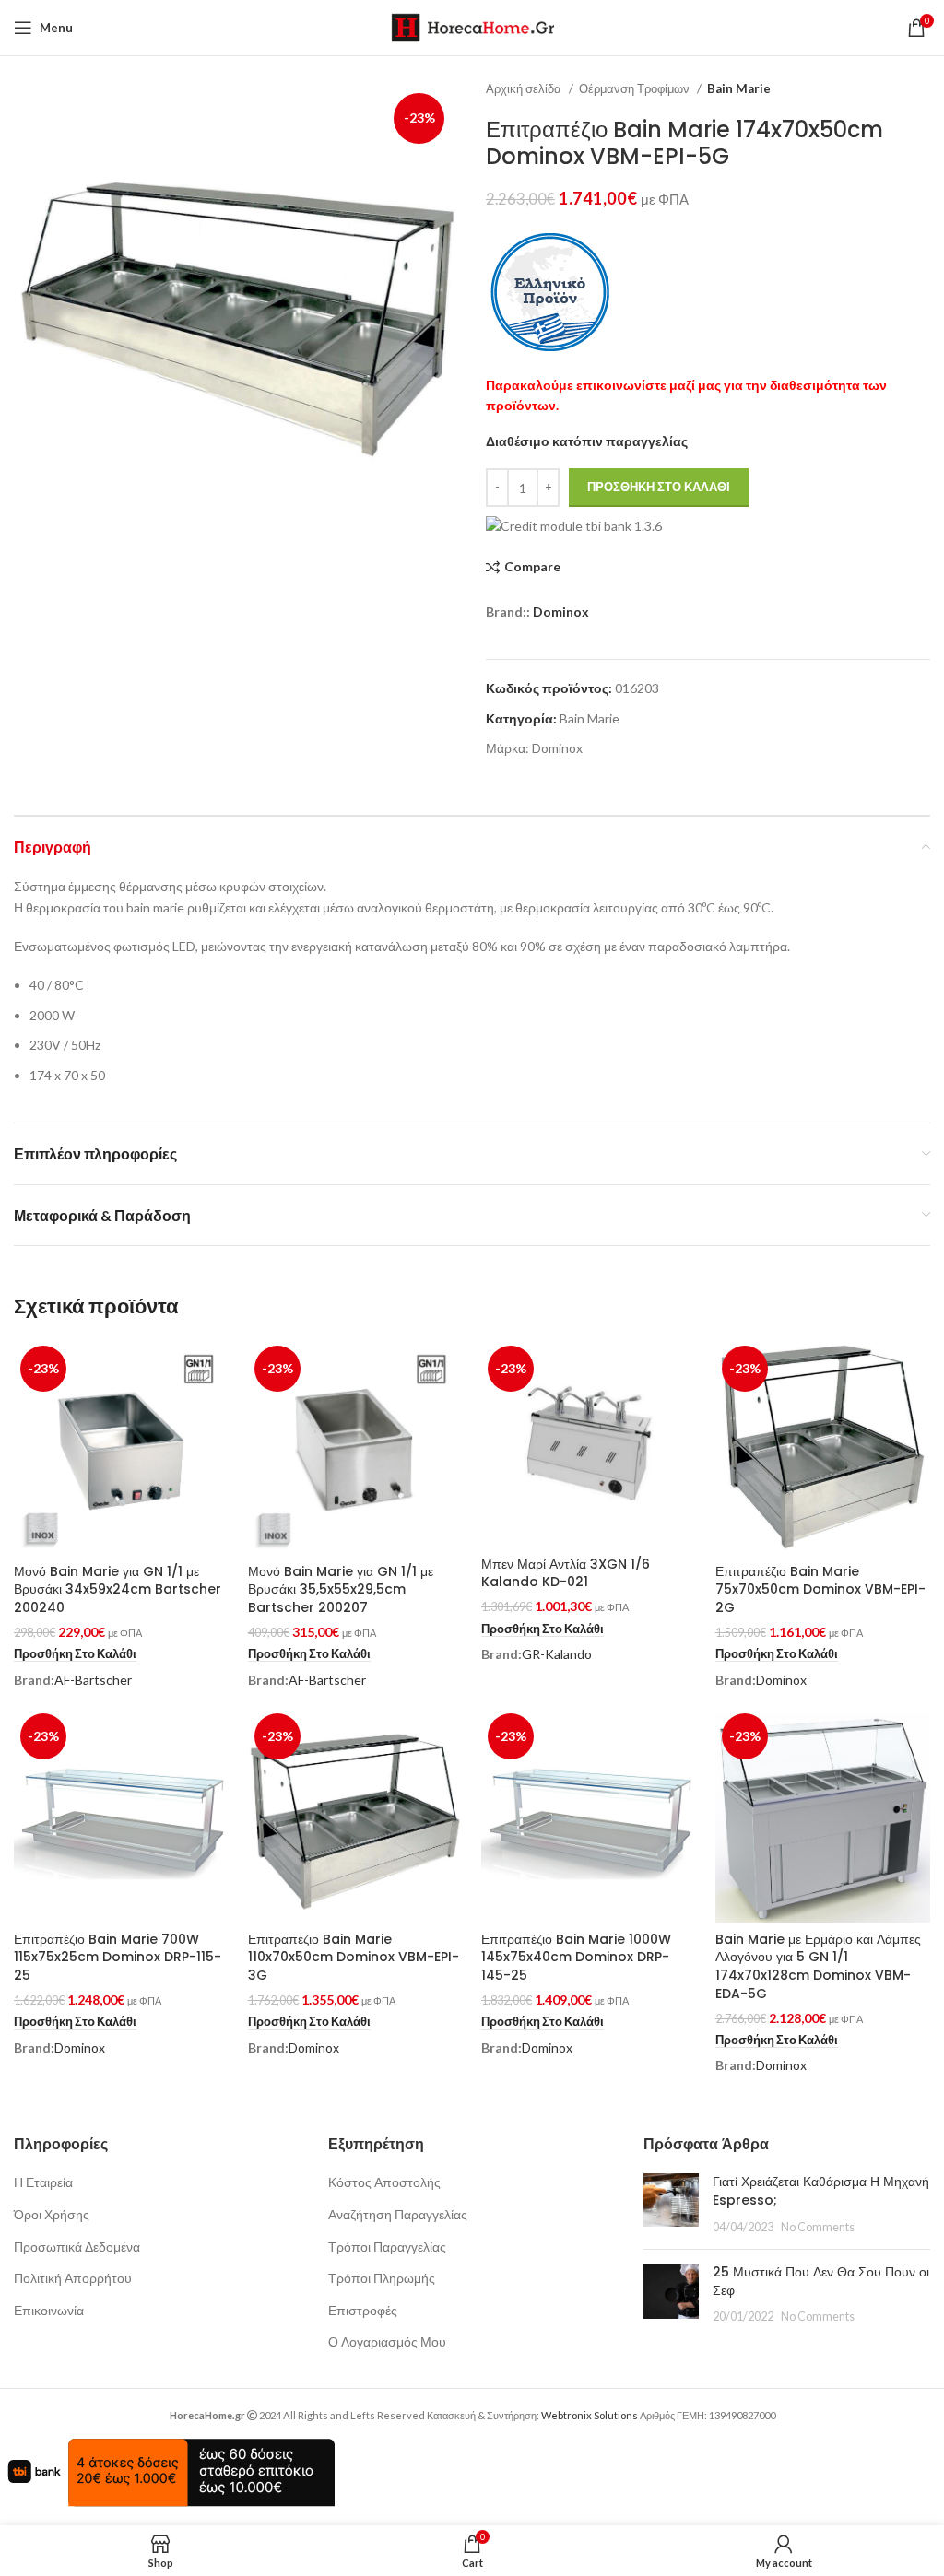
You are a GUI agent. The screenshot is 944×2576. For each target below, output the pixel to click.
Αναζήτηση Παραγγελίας (398, 2214)
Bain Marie (739, 88)
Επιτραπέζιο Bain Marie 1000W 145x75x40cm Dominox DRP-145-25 (576, 1957)
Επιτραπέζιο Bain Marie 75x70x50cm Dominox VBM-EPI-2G (820, 1589)
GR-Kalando (557, 1654)
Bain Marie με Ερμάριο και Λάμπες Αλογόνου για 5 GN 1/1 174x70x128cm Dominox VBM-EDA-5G (818, 1966)
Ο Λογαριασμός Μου (387, 2341)
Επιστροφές (363, 2310)
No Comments (818, 2227)
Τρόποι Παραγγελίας (387, 2247)
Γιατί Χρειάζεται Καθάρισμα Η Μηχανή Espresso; (821, 2191)
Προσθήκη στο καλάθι (659, 487)
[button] (75, 1654)
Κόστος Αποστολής (384, 2182)
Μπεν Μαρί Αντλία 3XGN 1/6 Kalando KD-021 (566, 1573)
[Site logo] (472, 26)
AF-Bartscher (93, 1680)
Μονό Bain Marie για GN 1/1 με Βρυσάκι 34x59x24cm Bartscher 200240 (118, 1589)
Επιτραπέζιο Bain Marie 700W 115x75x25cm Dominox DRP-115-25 (118, 1957)
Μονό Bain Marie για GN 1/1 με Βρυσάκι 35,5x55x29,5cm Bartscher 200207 (341, 1589)
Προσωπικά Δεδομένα (77, 2247)
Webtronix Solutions (590, 2415)
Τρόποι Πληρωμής (382, 2278)
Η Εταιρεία (43, 2182)
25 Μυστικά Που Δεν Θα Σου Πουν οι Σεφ (821, 2281)
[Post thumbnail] (671, 2204)
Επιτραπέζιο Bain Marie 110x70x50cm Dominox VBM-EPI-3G (354, 1957)
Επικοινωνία (49, 2310)
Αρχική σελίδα (525, 88)
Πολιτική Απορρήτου (73, 2278)
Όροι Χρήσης (52, 2214)
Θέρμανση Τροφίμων (636, 88)
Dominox (561, 612)
